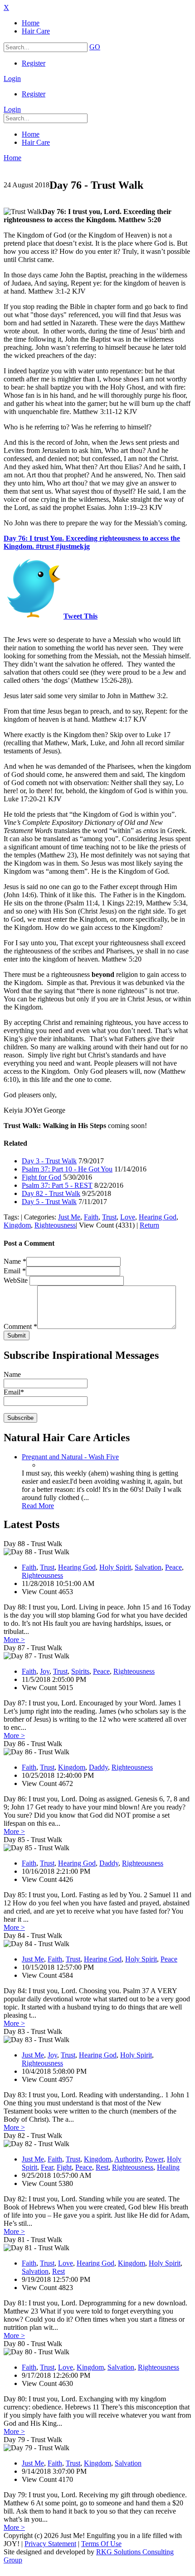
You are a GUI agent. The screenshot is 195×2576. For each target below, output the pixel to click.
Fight (64, 2167)
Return (149, 1225)
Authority (128, 2159)
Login (12, 79)
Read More (38, 1506)
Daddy (98, 1767)
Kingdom (17, 1225)
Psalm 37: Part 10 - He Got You (67, 1169)
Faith (91, 1217)
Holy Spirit (115, 1567)
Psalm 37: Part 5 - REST (57, 1185)
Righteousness (55, 1225)
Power (154, 2159)
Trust (109, 1217)
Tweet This (80, 616)
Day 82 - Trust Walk (51, 1193)
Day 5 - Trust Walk (49, 1202)
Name (15, 1261)
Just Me (69, 1217)
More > (14, 1640)
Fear (47, 2167)
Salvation (148, 1567)
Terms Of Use (101, 2544)
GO (95, 47)
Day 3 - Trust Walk (49, 1161)
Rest (102, 2167)
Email (15, 1271)
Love (128, 1217)
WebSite (17, 1280)
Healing (168, 2167)
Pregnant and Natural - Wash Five (70, 1457)
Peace (173, 1567)
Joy (45, 1671)
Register (34, 63)
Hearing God (158, 1217)
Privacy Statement (50, 2544)
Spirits (80, 1671)
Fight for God (41, 1177)
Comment (20, 1326)
